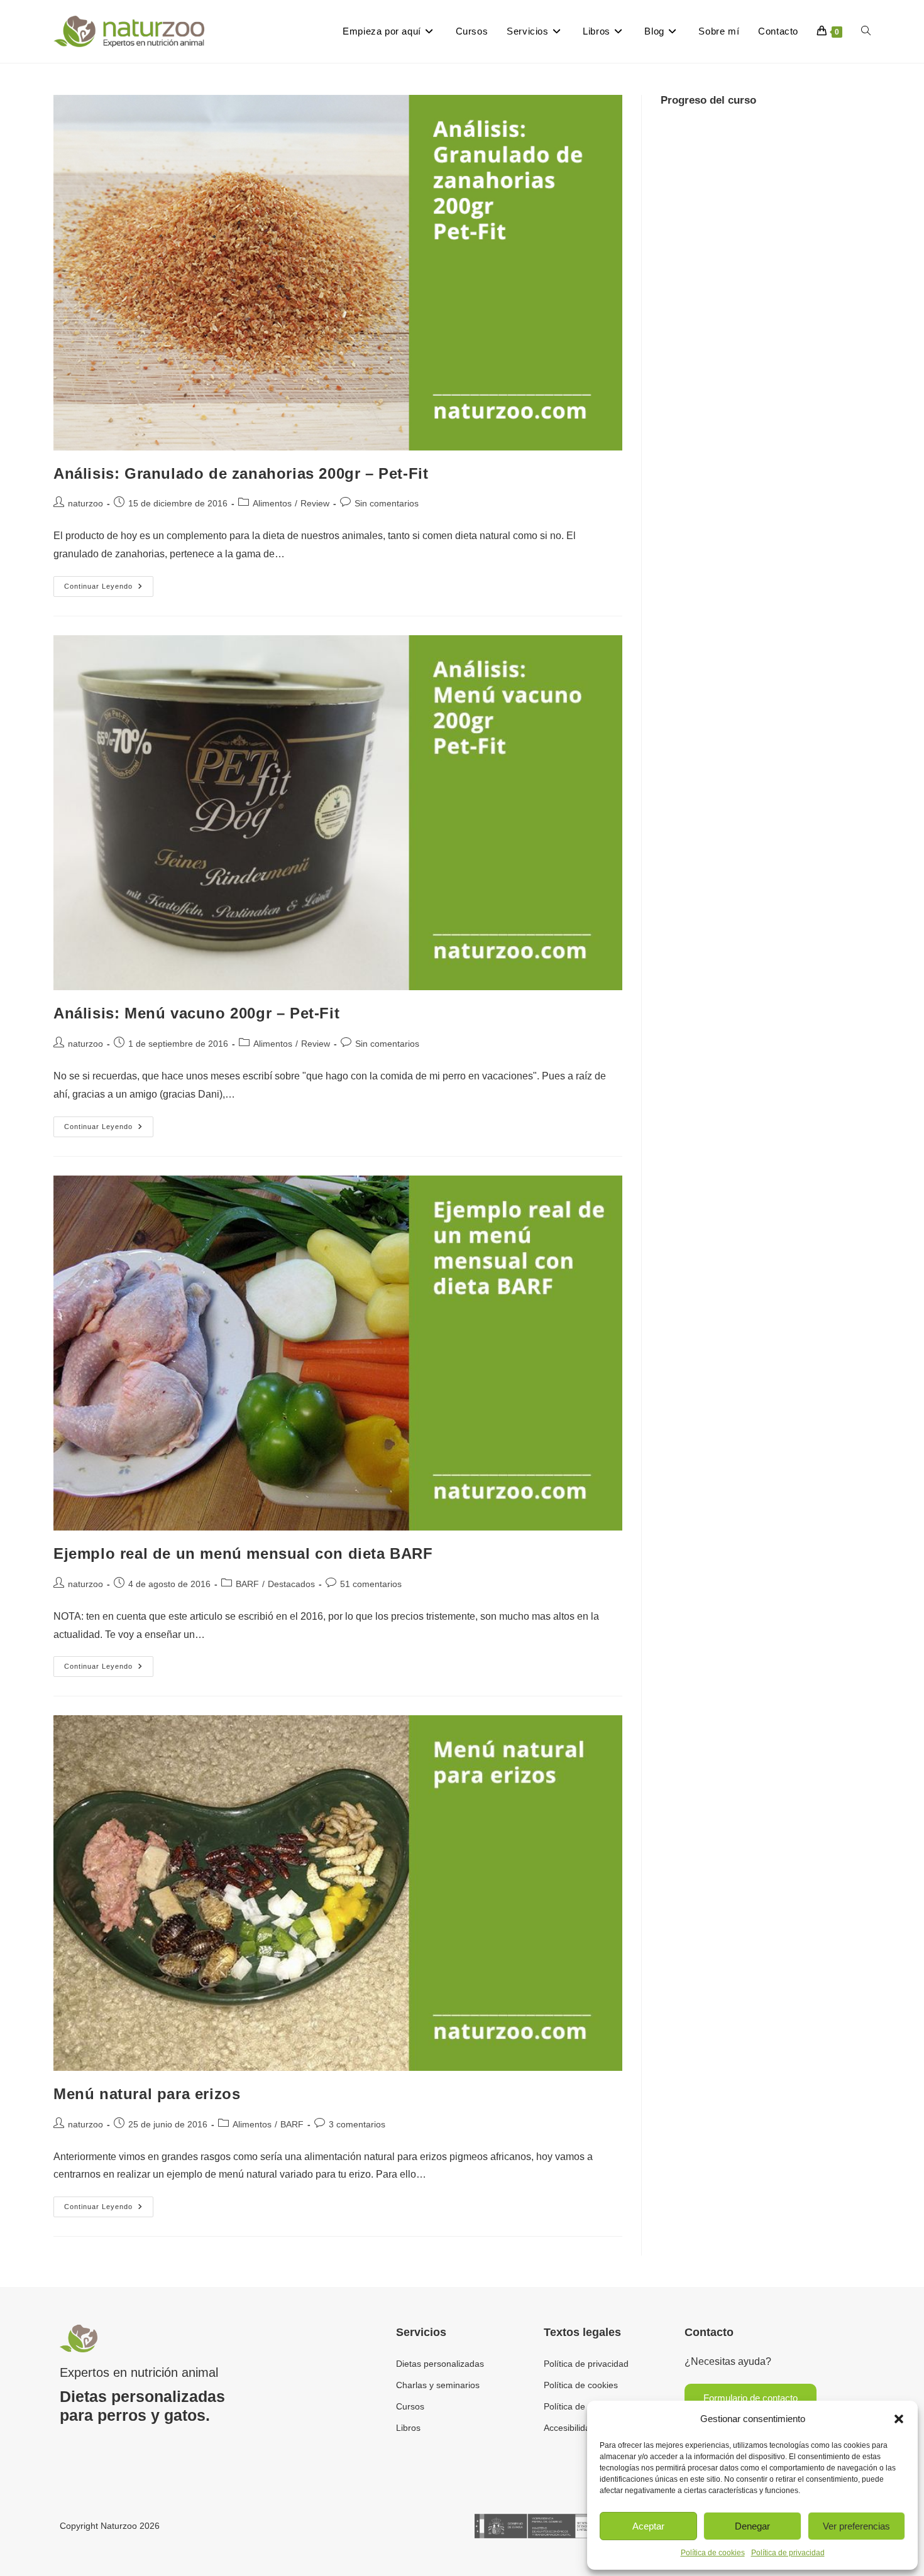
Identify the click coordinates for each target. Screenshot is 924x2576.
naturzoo (85, 503)
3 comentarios (357, 2124)
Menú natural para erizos (147, 2094)
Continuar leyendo (109, 583)
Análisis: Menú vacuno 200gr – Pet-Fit (196, 1013)
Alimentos (272, 503)
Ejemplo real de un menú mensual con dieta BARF (243, 1553)
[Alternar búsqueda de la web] (866, 31)
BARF (247, 1584)
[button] (899, 2419)
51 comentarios (371, 1584)
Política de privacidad (788, 2553)
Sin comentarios (387, 503)
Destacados (291, 1584)
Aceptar (648, 2526)
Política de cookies (713, 2553)
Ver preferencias (856, 2526)
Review (315, 503)
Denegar (752, 2526)
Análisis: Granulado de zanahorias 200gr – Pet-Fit (241, 473)
